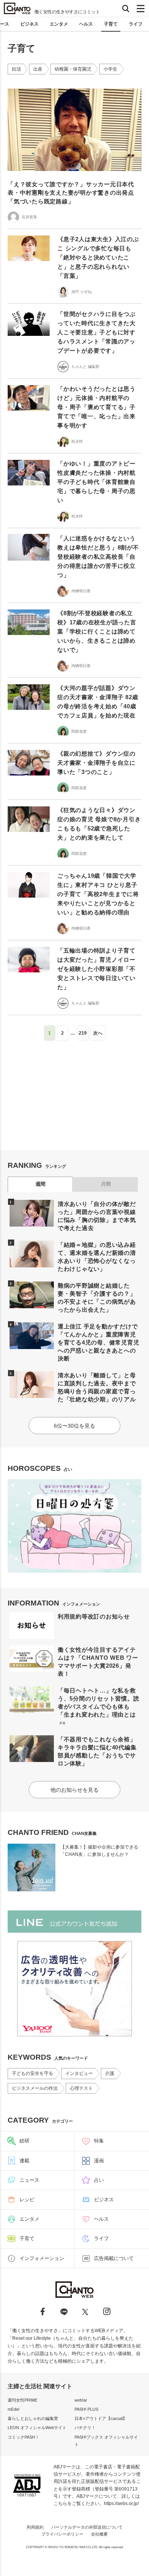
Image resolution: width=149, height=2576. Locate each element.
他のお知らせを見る (74, 1790)
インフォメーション (42, 2258)
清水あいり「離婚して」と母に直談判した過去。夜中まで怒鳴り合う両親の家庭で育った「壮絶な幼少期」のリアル (97, 1387)
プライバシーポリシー (62, 2534)
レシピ (27, 2200)
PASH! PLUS (86, 2409)
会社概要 (99, 2534)
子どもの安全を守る (32, 2073)
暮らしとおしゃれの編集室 (33, 2418)
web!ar (81, 2400)
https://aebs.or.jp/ (121, 2503)
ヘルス (86, 24)
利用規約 (35, 2527)
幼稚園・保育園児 (73, 69)
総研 (24, 2141)
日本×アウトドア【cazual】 (101, 2418)
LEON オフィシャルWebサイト (37, 2428)
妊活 (16, 69)
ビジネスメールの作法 (35, 2088)
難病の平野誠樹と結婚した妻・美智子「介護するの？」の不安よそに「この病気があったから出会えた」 (97, 1298)
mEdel (13, 2409)
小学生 (110, 69)
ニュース (29, 2180)
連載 (24, 2161)
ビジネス (29, 24)
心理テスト (81, 2088)
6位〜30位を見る (74, 1426)
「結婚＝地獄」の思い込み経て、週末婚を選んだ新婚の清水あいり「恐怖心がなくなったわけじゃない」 (97, 1257)
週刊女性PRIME (23, 2400)
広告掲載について (114, 2258)
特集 (99, 2141)
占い (99, 2180)
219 (83, 1033)
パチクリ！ (85, 2428)
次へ (98, 1033)
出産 (38, 69)
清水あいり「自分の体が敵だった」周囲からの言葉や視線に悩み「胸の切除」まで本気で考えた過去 (97, 1216)
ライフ (136, 24)
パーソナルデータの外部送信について (87, 2527)
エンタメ (59, 24)
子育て (111, 24)
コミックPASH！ (23, 2437)
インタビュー (79, 2073)
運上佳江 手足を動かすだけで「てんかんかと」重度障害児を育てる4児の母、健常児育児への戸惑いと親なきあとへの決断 (99, 1342)
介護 (110, 2073)
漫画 (99, 2161)
